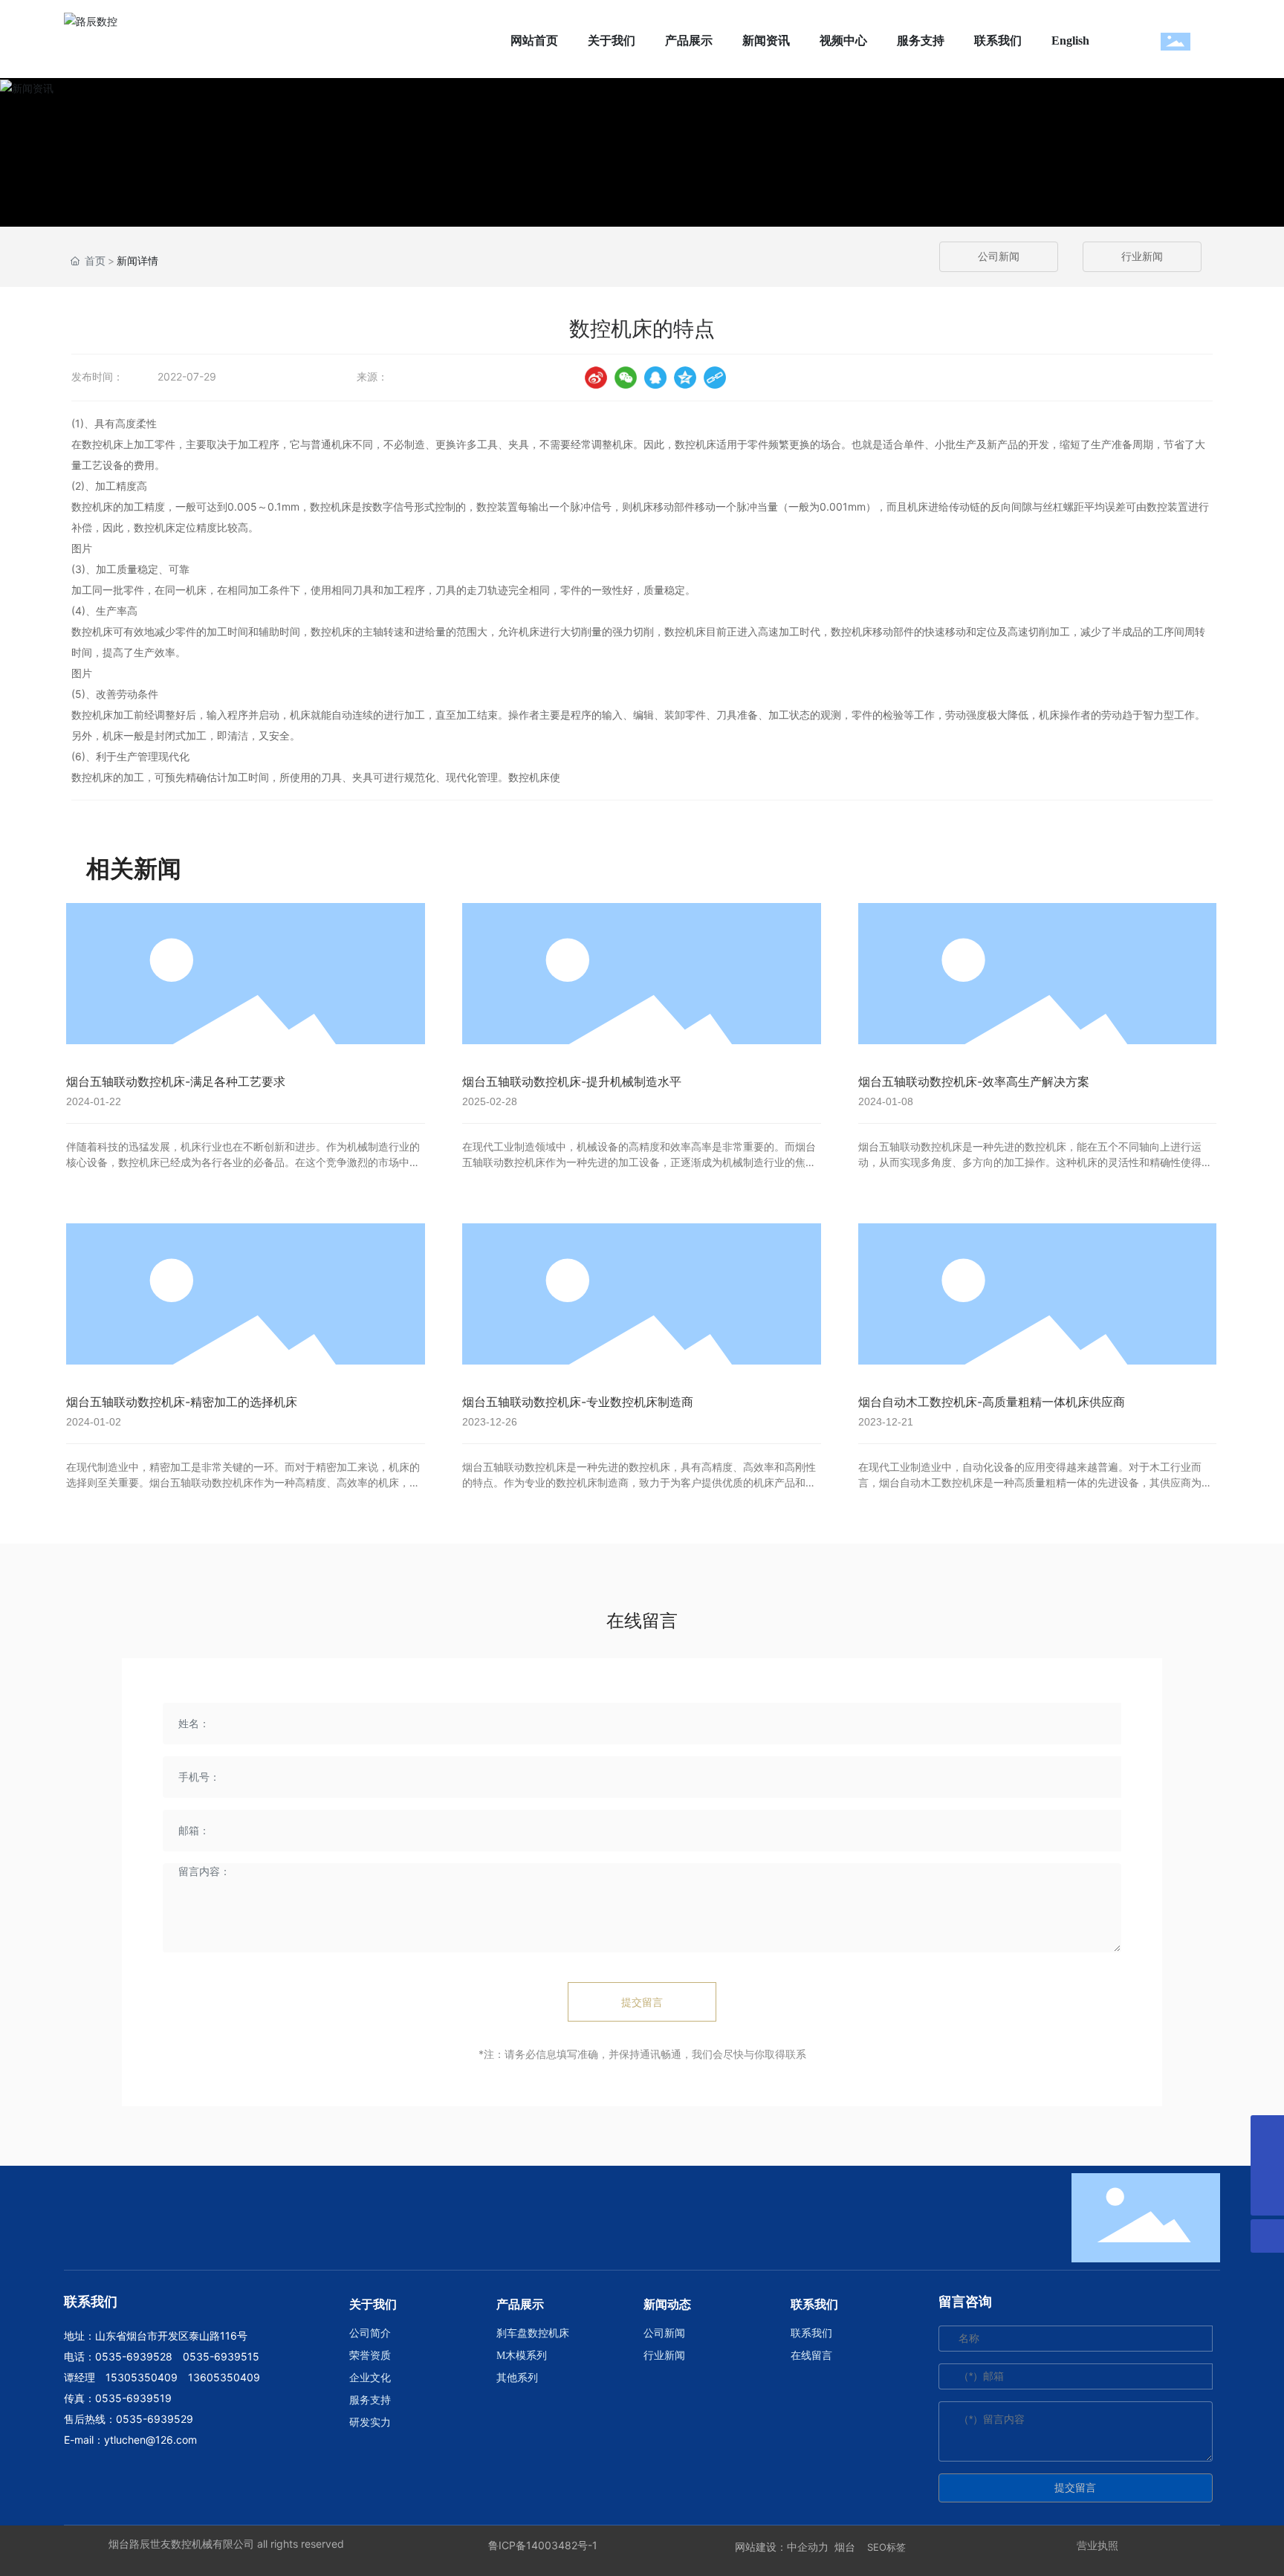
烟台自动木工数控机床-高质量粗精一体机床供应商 (992, 1402)
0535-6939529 (155, 2419)
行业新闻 (1142, 257)
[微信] (626, 378)
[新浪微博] (596, 378)
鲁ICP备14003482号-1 (543, 2545)
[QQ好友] (655, 378)
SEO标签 (886, 2547)
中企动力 (808, 2547)
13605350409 (224, 2377)
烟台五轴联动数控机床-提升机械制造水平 (572, 1081)
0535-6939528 (134, 2356)
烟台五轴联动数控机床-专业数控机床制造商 (578, 1402)
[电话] (1267, 2132)
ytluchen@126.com (150, 2440)
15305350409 (142, 2377)
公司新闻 (999, 257)
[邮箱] (1267, 2165)
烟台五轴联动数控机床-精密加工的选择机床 (182, 1402)
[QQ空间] (685, 378)
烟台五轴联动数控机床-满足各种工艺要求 (176, 1081)
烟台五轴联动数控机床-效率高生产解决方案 (974, 1081)
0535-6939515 (221, 2356)
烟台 (845, 2547)
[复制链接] (715, 378)
